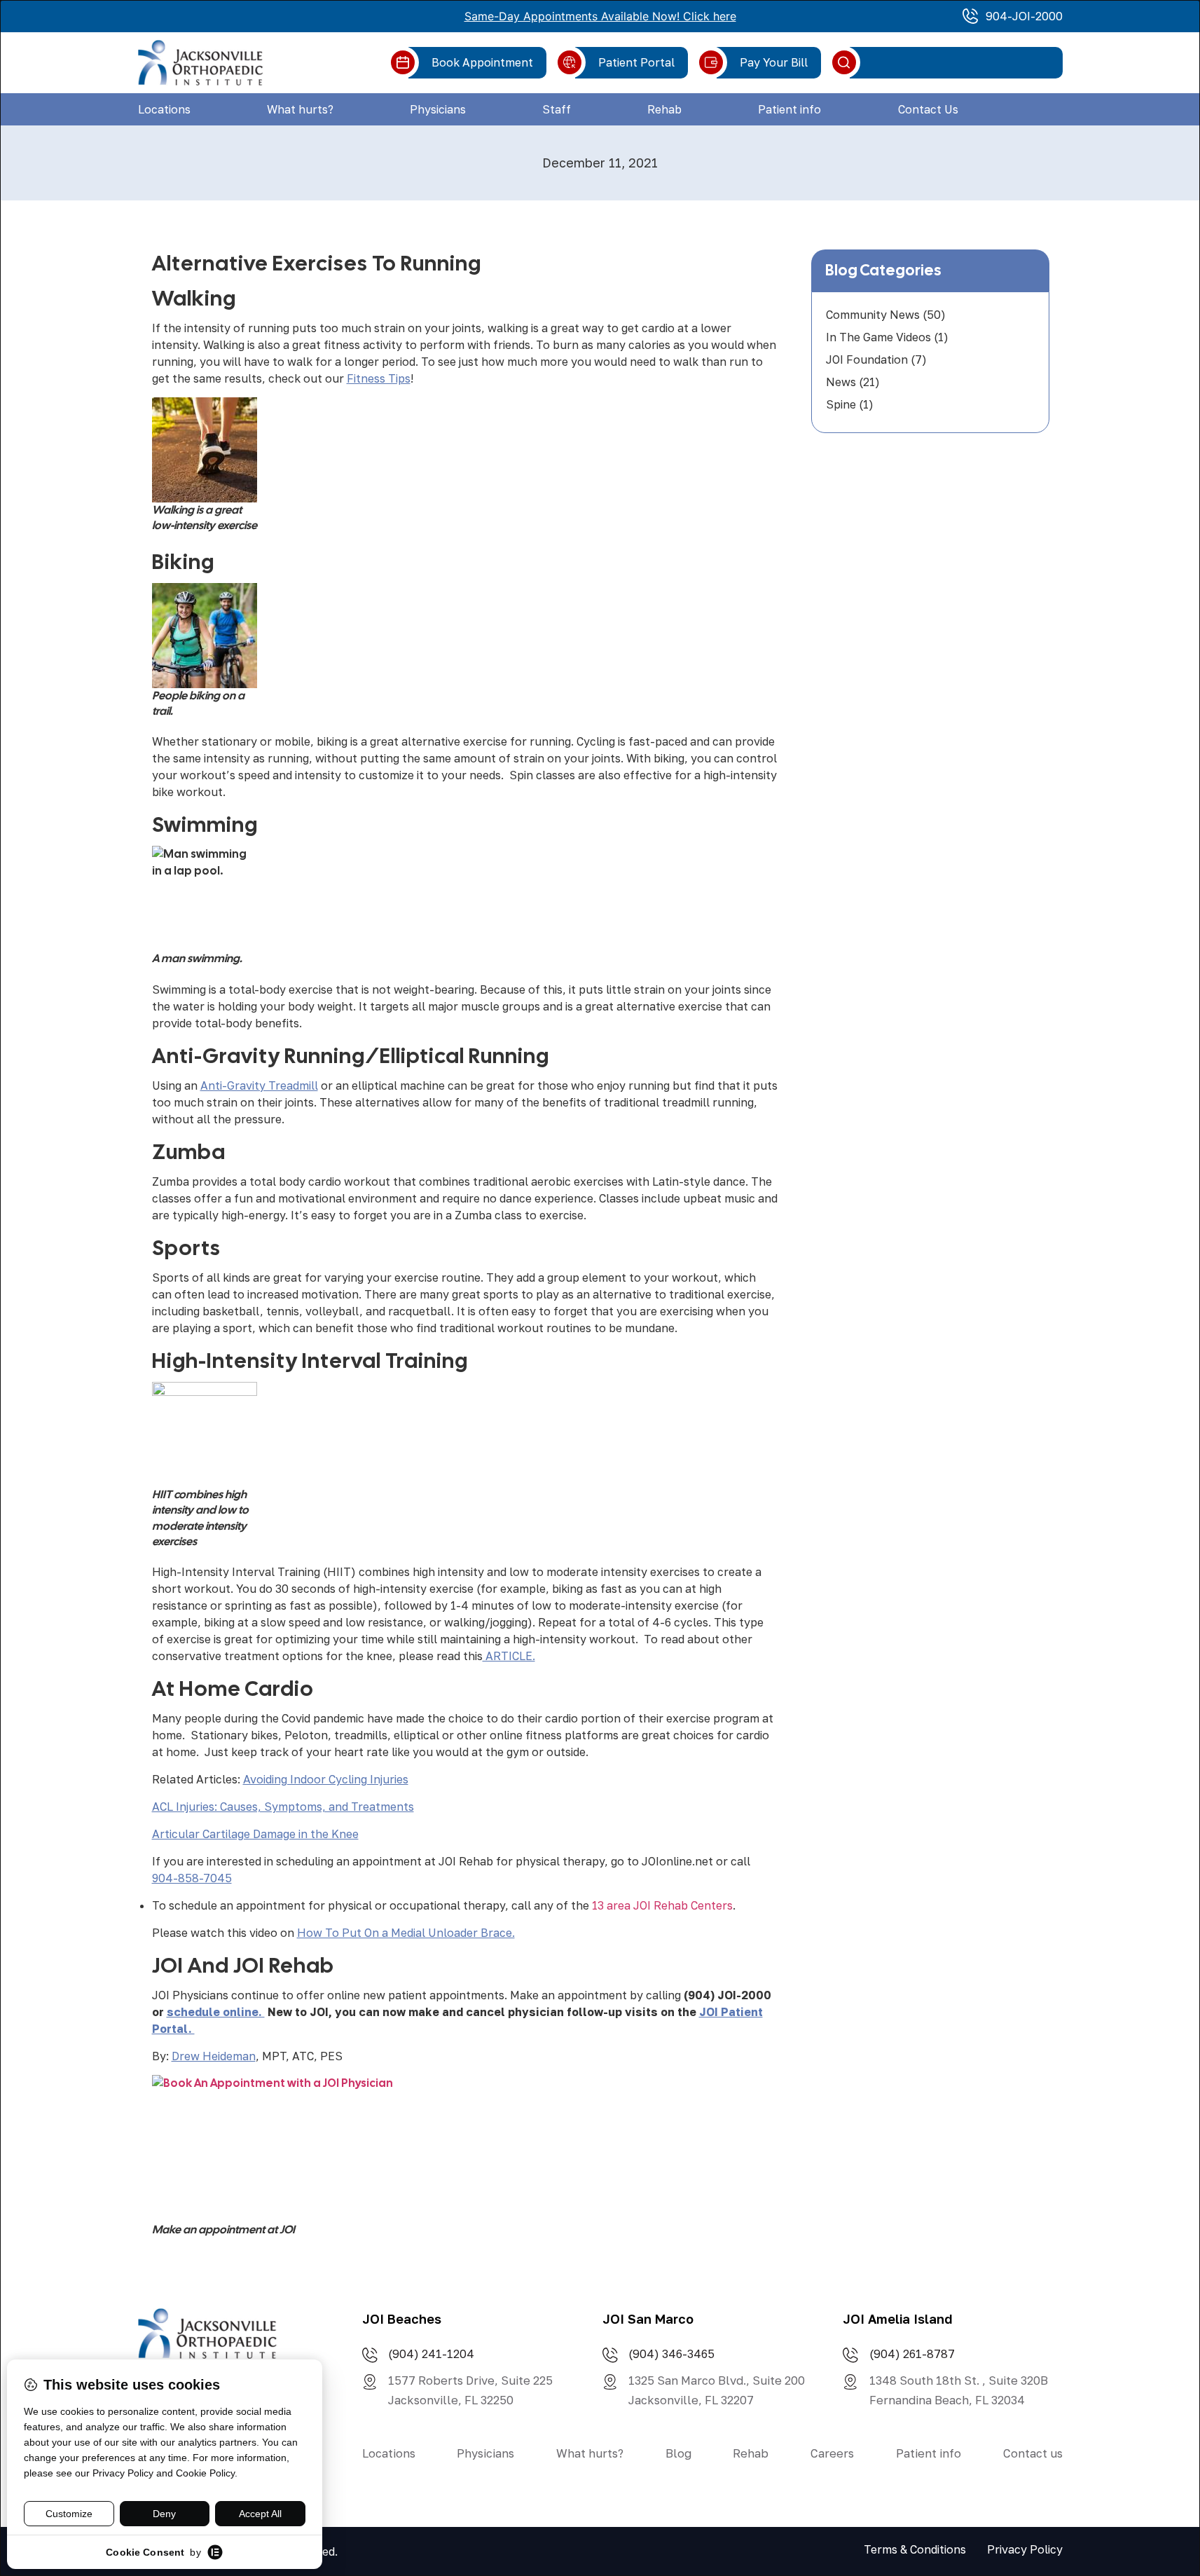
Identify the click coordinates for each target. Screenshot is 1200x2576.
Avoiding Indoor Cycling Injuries (326, 1779)
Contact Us (928, 109)
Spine (841, 404)
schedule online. (216, 2012)
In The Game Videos (878, 337)
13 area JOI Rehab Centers (662, 1905)
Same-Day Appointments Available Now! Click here (600, 16)
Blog (678, 2453)
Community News (873, 315)
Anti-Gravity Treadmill (259, 1085)
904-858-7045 (192, 1878)
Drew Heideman (214, 2056)
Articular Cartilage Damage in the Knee (255, 1834)
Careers (832, 2453)
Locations (164, 109)
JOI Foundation (867, 359)
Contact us (1033, 2453)
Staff (557, 109)
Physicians (438, 109)
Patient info (789, 109)
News (841, 382)
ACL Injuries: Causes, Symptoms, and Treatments (283, 1807)
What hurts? (300, 109)
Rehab (664, 109)
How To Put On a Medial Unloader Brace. (406, 1933)
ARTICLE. (509, 1656)
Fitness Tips (379, 378)
